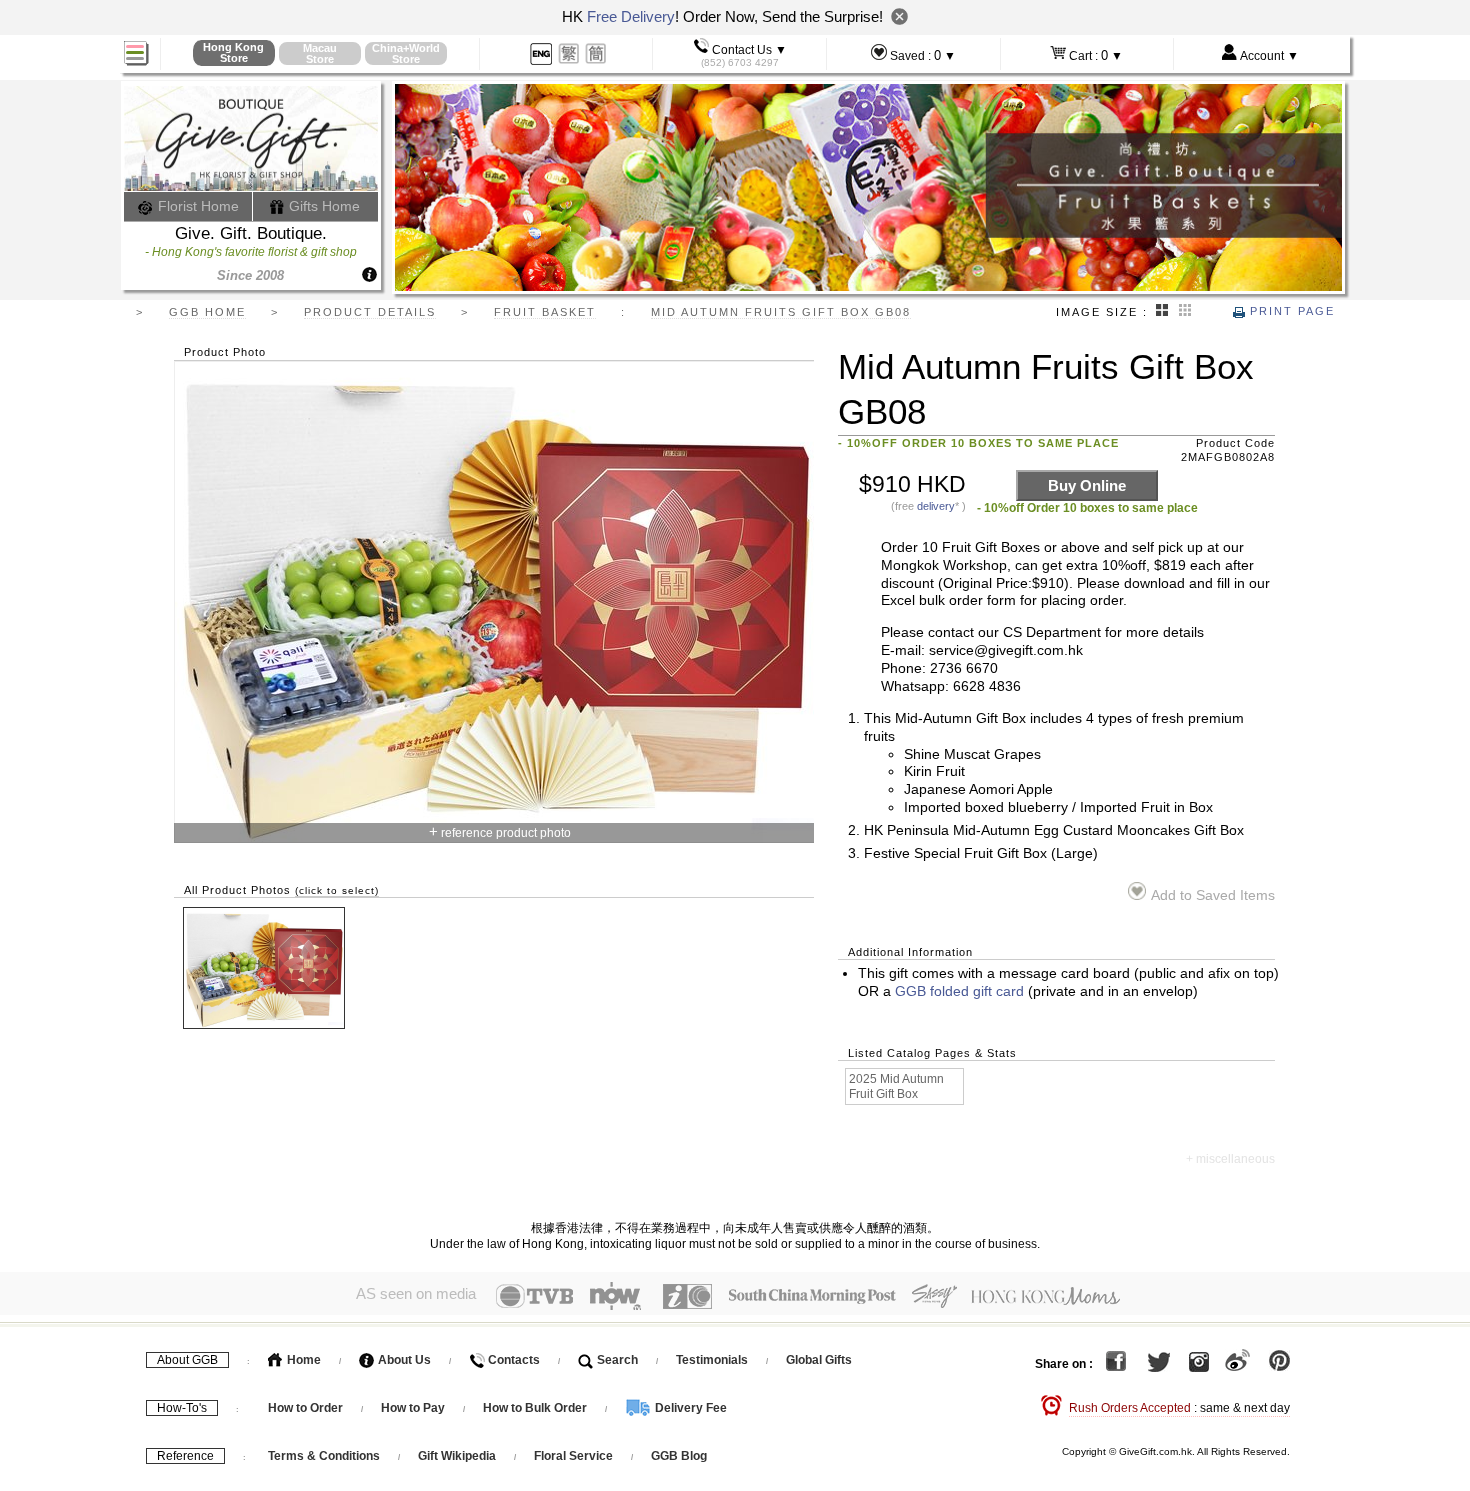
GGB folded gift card (959, 991)
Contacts (512, 1360)
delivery (936, 506)
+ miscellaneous (1230, 1159)
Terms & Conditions (324, 1456)
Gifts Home (322, 206)
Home (302, 1360)
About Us (403, 1360)
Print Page (1290, 311)
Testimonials (712, 1360)
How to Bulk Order (536, 1408)
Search (616, 1360)
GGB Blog (679, 1456)
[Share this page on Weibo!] (1237, 1364)
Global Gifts (819, 1360)
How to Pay (414, 1408)
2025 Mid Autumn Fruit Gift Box (896, 1086)
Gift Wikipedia (457, 1456)
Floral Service (573, 1456)
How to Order (305, 1408)
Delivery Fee (689, 1408)
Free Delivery (631, 16)
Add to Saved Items (1212, 895)
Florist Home (196, 206)
